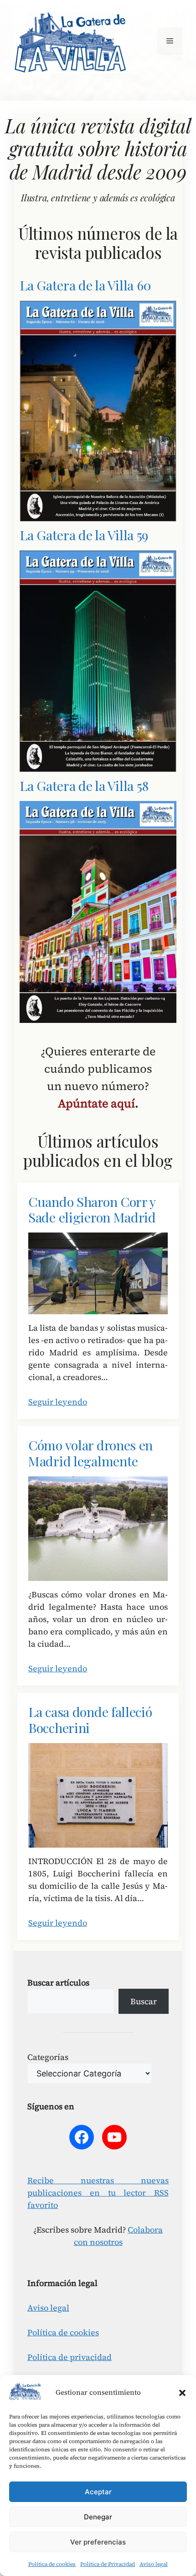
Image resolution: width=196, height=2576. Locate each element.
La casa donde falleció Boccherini (90, 1720)
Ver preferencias (98, 2542)
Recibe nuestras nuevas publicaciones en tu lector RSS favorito (98, 2193)
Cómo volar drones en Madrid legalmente (90, 1453)
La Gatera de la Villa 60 (85, 285)
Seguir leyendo (58, 1402)
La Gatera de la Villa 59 (84, 535)
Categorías (48, 2057)
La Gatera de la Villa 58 (84, 786)
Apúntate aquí (96, 1103)
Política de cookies (52, 2564)
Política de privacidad (70, 2357)
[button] (182, 2393)
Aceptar (98, 2492)
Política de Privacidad (108, 2564)
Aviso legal (154, 2564)
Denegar (98, 2517)
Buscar (144, 2001)
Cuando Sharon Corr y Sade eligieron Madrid (92, 1210)
